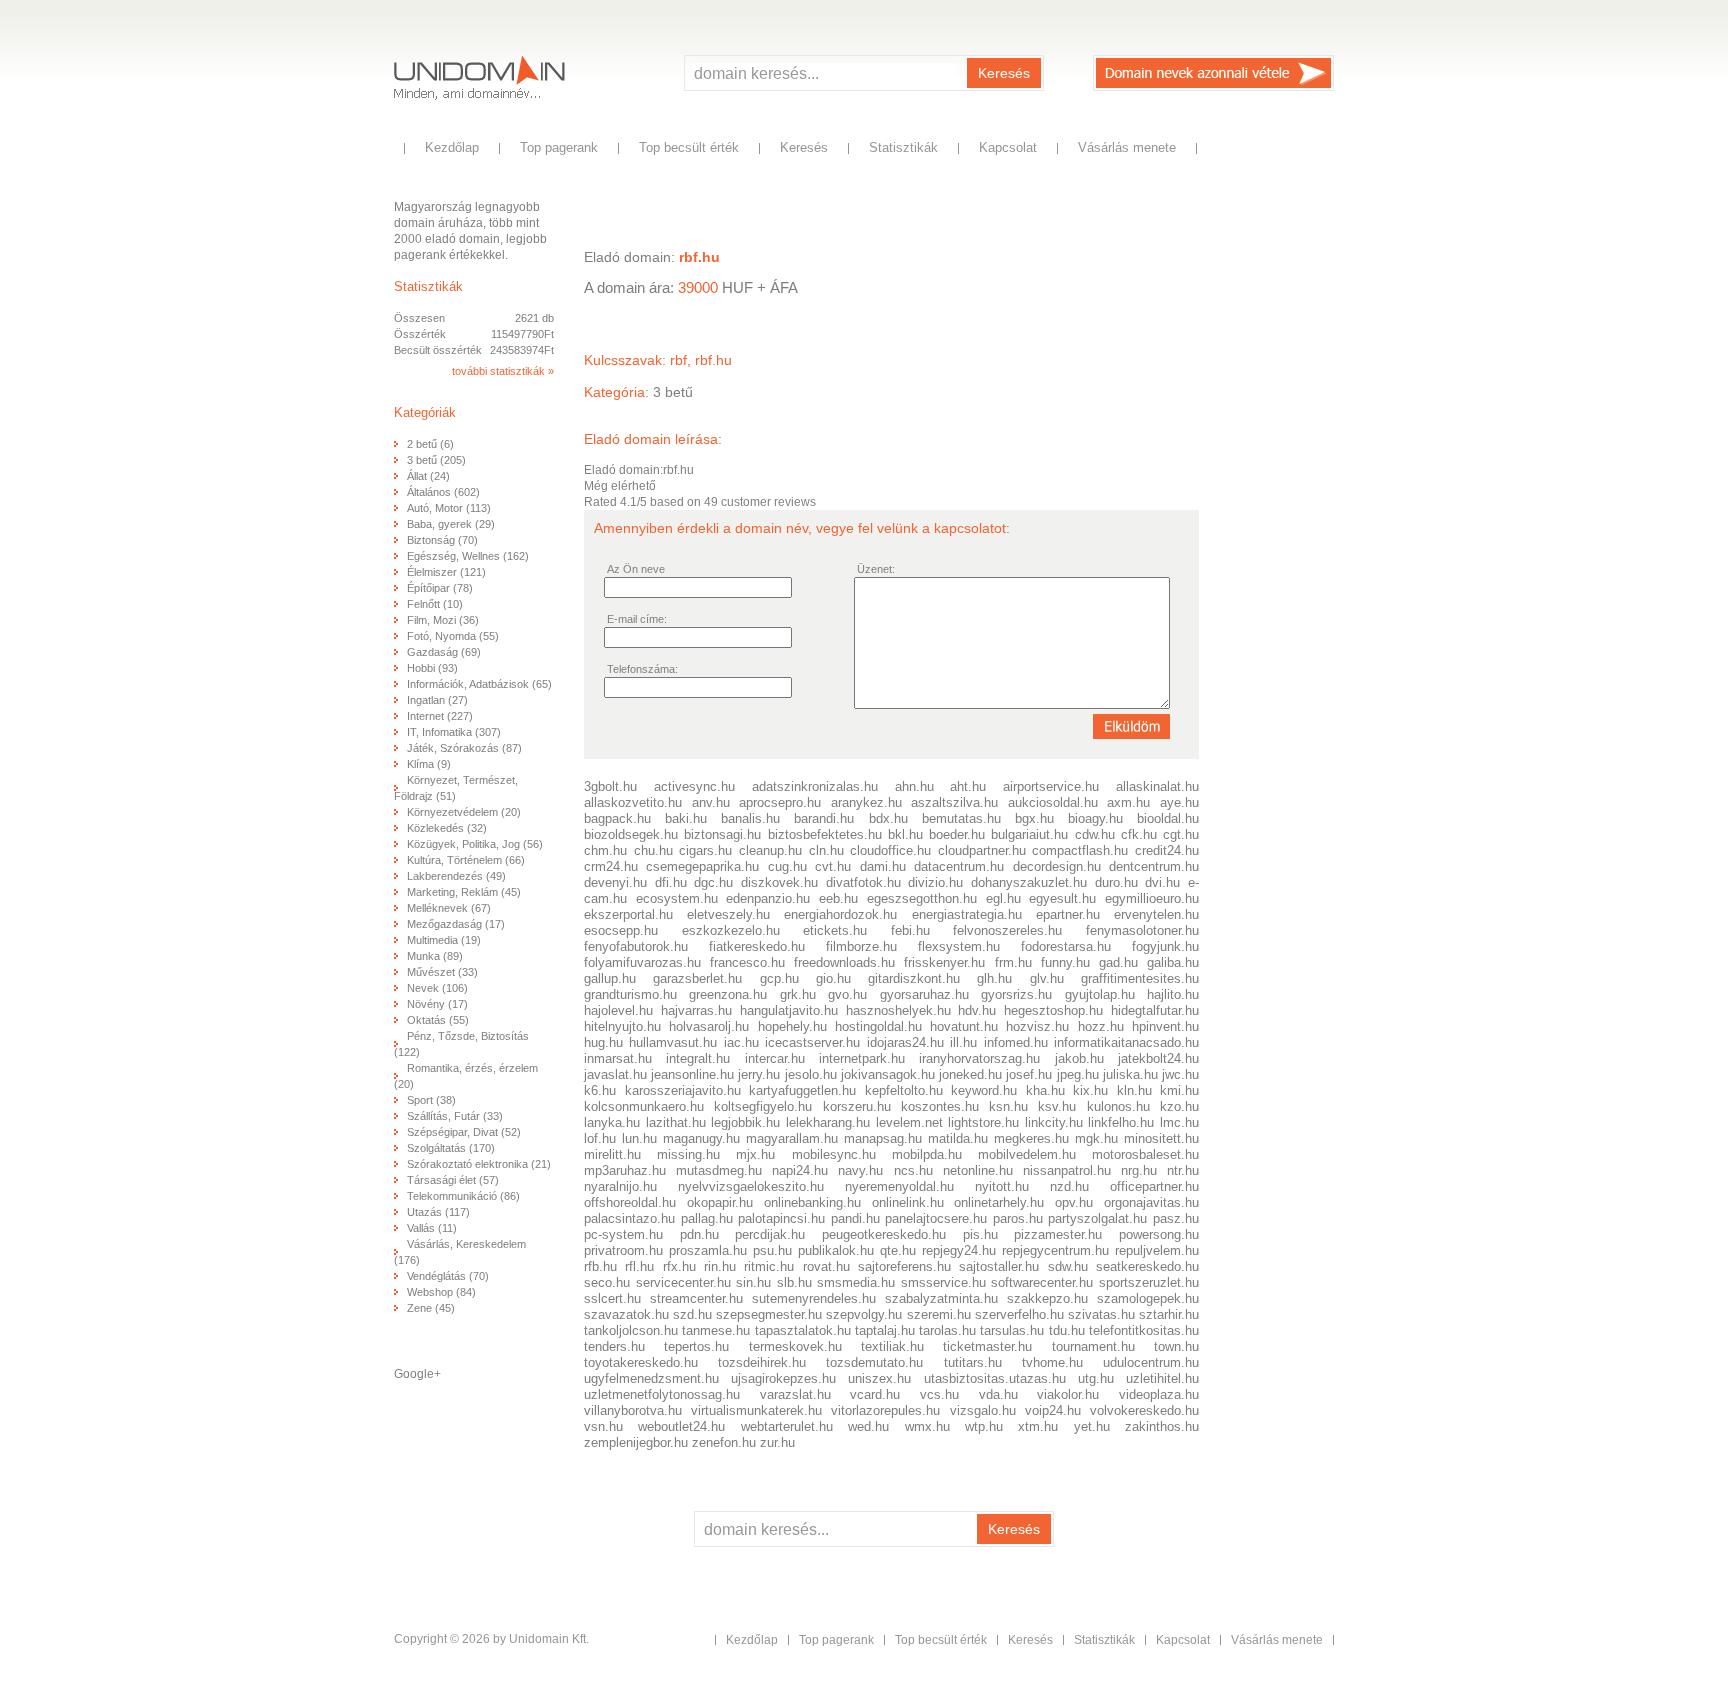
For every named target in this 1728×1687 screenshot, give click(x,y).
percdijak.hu (770, 1234)
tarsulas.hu (1012, 1330)
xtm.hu (1038, 1426)
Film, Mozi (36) (443, 620)
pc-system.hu (623, 1234)
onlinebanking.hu (812, 1202)
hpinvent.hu (1165, 1026)
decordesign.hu (1057, 866)
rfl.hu (639, 1266)
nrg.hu (1139, 1170)
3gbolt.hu (610, 786)
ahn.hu (914, 786)
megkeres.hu (1031, 1138)
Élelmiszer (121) (446, 572)
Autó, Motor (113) (449, 508)
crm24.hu (611, 866)
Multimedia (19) (444, 940)
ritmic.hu (769, 1266)
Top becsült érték (689, 147)
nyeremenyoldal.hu (899, 1186)
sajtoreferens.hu (904, 1266)
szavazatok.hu (626, 1314)
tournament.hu (1093, 1346)
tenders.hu (614, 1346)
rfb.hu (600, 1266)
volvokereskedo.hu (1144, 1410)
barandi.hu (824, 818)
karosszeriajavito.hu (683, 1090)
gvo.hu (847, 994)
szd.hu (692, 1314)
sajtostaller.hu (999, 1266)
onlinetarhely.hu (999, 1202)
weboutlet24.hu (681, 1426)
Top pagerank (559, 147)
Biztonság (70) (442, 540)
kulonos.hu (1118, 1106)
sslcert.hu (612, 1298)
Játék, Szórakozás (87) (464, 748)
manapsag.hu (883, 1138)
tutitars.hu (973, 1362)
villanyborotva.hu (633, 1410)
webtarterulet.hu (787, 1426)
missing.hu (688, 1154)
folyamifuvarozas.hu (642, 962)
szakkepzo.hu (1047, 1298)
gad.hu (1118, 962)
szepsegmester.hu (769, 1314)
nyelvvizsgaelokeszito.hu (751, 1186)
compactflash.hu (1080, 850)
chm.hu (605, 850)
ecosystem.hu (677, 898)
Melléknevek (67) (449, 908)
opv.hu (1074, 1202)
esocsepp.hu (621, 930)
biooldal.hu (1168, 818)
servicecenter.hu (683, 1282)
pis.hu (980, 1234)
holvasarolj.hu (709, 1026)
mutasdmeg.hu (719, 1170)
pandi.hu (855, 1218)
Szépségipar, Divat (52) (464, 1132)
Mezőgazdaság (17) (456, 924)
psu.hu (772, 1250)
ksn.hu (1008, 1106)
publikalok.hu (836, 1250)
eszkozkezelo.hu (731, 930)
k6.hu (600, 1090)
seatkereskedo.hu (1147, 1266)
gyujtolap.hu (1100, 994)
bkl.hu (905, 834)
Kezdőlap (452, 147)
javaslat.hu (615, 1074)
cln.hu (826, 850)
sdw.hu (1068, 1266)
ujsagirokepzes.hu (783, 1378)
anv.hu (711, 802)
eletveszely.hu (728, 914)
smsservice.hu (943, 1282)
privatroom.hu (623, 1250)
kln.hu (1134, 1090)
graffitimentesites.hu (1140, 978)
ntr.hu (1183, 1170)
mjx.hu (755, 1154)
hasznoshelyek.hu (898, 1010)
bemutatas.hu (961, 818)
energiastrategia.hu (967, 914)
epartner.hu (1068, 914)
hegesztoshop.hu (1053, 1010)
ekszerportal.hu (628, 914)
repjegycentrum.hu (1055, 1250)
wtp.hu (984, 1426)
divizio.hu (935, 882)
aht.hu (968, 786)
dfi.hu (671, 882)
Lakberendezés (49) (456, 876)
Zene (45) (431, 1308)
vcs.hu (939, 1394)
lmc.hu (1179, 1122)
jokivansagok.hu (888, 1074)
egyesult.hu (1062, 898)
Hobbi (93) (432, 668)
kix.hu (1090, 1090)
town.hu (1176, 1346)
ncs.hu (913, 1170)
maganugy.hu (701, 1138)
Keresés (1004, 73)
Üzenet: (876, 569)
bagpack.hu (617, 818)
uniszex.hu (879, 1378)
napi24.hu (800, 1170)
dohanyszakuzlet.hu (1029, 882)
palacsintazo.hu (629, 1218)
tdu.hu (1067, 1330)
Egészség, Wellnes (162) (468, 556)
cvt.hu (833, 866)
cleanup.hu (770, 850)
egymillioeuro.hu (1152, 898)
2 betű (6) (430, 444)
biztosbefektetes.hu (825, 834)
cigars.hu (705, 850)
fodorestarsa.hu (1066, 946)
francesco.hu (747, 962)
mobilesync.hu (834, 1154)
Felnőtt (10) (435, 604)
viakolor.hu (1068, 1394)
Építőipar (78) (440, 588)
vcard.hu (875, 1394)
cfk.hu (1139, 834)
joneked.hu (970, 1074)
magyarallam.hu (792, 1138)
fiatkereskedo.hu (757, 946)
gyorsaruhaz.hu (924, 994)
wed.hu (868, 1426)
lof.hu (600, 1138)
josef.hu (1029, 1074)
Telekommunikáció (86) (463, 1196)
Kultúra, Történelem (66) (466, 860)
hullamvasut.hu (673, 1042)
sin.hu (753, 1282)
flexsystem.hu (959, 946)
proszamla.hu (708, 1250)
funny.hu (1065, 962)
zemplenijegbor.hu (636, 1442)
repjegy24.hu (959, 1250)
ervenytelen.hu (1156, 914)
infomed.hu (1016, 1042)
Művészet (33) (442, 972)
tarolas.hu (947, 1330)
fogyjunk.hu (1165, 946)
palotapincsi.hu (781, 1218)
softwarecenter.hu (1042, 1282)
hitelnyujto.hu (622, 1026)
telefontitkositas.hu (1144, 1330)
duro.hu (1116, 882)
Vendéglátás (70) (448, 1276)
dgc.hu (713, 882)
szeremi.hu (939, 1314)
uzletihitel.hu (1162, 1378)
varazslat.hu (795, 1394)
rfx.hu (679, 1266)
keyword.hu (984, 1090)
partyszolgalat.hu (1097, 1218)
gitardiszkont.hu (914, 978)
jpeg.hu (1078, 1074)
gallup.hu (610, 978)
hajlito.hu (1173, 994)
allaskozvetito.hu (633, 802)
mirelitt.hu (612, 1154)
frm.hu (1013, 962)
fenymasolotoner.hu (1142, 930)
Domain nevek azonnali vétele (1213, 73)
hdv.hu (977, 1010)
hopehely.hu (792, 1026)
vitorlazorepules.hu (885, 1410)
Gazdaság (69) (444, 652)
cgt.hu (1181, 834)
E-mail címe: (637, 619)
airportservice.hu (1051, 786)
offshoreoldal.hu (630, 1202)
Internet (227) (440, 716)
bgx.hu (1034, 818)
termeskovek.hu (795, 1346)
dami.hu (883, 866)
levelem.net (909, 1122)
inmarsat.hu (618, 1058)
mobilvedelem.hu (1027, 1154)
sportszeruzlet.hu (1149, 1282)
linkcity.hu (1054, 1122)
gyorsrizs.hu (1016, 994)
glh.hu (994, 978)
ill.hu (963, 1042)
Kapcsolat (1008, 147)
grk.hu (798, 994)
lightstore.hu (983, 1122)
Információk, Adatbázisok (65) (479, 684)
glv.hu (1047, 978)
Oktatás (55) (438, 1020)
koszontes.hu (940, 1106)
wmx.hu (927, 1426)
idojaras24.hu (905, 1042)
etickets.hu (835, 930)
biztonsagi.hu (722, 834)
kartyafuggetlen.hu (802, 1090)
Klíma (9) (429, 764)
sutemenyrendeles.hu (814, 1298)
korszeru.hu (857, 1106)
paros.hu (1018, 1218)
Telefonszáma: (642, 669)
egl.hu (1003, 898)
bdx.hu (888, 818)
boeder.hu (957, 834)
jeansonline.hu (692, 1074)
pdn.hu (699, 1234)
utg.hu (1096, 1378)
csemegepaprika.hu (702, 866)
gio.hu (833, 978)
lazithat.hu (676, 1122)
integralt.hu (698, 1058)
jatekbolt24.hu (1158, 1058)
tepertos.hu (696, 1346)
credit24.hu (1167, 850)
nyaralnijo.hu (620, 1186)
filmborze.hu (861, 946)
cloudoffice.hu (894, 850)
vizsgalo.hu (983, 1410)
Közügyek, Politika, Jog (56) (475, 844)
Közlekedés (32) (447, 828)
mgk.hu (1096, 1138)
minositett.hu (1161, 1138)
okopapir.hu (720, 1202)
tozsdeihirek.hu (762, 1362)
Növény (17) (437, 1004)
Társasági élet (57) (453, 1180)
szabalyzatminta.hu (941, 1298)
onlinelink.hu (908, 1202)
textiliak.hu (892, 1346)
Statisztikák (903, 147)
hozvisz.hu (1037, 1026)
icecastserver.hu (812, 1042)
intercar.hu (775, 1058)
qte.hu (898, 1250)
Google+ (417, 1374)
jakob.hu (1079, 1058)
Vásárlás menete (1127, 147)
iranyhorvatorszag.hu (979, 1058)
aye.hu (1179, 802)
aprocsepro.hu (780, 802)
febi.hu (910, 930)
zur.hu (777, 1442)
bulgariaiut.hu (1029, 834)
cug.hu (787, 866)
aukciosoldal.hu (1053, 802)
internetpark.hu (862, 1058)
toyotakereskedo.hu (641, 1362)
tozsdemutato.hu (874, 1362)
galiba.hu (1173, 962)
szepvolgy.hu (864, 1314)
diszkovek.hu (779, 882)
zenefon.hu (724, 1442)
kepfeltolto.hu (904, 1090)
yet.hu (1092, 1426)
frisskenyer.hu (944, 962)
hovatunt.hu (964, 1026)
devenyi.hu (615, 882)
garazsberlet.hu (697, 978)
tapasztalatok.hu (803, 1330)
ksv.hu (1057, 1106)
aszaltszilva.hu (954, 802)
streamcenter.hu (696, 1298)
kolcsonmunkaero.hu (644, 1106)
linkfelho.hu (1121, 1122)
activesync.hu (694, 786)
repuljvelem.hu (1157, 1250)
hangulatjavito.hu (789, 1010)
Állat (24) (428, 476)
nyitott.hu (1002, 1186)
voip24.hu (1053, 1410)
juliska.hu (1130, 1074)
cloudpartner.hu (982, 850)
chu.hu (653, 850)
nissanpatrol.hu (1067, 1170)
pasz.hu (1176, 1218)
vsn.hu (603, 1426)
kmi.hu (1179, 1090)
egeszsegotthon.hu (922, 898)
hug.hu (603, 1042)
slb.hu (794, 1282)
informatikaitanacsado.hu (1126, 1042)
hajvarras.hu (696, 1010)
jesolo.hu (811, 1074)
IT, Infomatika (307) (454, 732)
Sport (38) (431, 1100)
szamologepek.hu (1148, 1298)
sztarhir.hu (1169, 1314)
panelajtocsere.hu (936, 1218)
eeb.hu (838, 898)
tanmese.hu (716, 1330)
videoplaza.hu (1159, 1394)
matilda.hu (958, 1138)
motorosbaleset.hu (1145, 1154)
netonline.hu (978, 1170)
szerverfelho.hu (1019, 1314)
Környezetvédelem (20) (464, 812)
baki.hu (686, 818)
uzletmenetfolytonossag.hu (662, 1394)
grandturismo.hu (630, 994)
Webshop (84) (441, 1292)
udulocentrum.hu (1151, 1362)
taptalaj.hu (885, 1330)
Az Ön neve (636, 569)
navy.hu (860, 1170)
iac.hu (741, 1042)
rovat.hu (826, 1266)
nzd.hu (1069, 1186)
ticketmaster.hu (987, 1346)
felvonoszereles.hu (1007, 930)
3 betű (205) (436, 460)
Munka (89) (435, 956)
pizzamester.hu (1058, 1234)
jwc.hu (1180, 1074)
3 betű (673, 392)
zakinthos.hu (1162, 1426)
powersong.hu (1159, 1234)
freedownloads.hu (844, 962)
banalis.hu (750, 818)
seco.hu (607, 1282)
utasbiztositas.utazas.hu (995, 1378)
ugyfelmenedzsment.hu (651, 1378)
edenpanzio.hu (768, 898)
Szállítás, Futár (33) (455, 1116)
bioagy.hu (1095, 818)
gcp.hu (779, 978)
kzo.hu (1179, 1106)
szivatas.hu (1101, 1314)
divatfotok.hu (863, 882)
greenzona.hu (728, 994)
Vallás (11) (432, 1228)
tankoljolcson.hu (631, 1330)
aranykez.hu (866, 802)
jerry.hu (759, 1074)
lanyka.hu (612, 1122)
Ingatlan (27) (437, 700)
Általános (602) (443, 492)
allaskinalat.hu (1157, 786)
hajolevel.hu (618, 1010)
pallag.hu (707, 1218)
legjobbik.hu (745, 1122)
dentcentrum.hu (1154, 866)
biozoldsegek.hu (631, 834)
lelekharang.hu (828, 1122)
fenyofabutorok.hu (636, 946)
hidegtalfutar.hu (1155, 1010)
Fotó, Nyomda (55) (453, 636)
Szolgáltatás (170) (451, 1148)
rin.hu (720, 1266)
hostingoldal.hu (878, 1026)
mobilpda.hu (927, 1154)
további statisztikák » (503, 371)
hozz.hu (1101, 1026)
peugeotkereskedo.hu (884, 1234)
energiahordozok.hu (840, 914)
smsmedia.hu (856, 1282)
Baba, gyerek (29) (451, 524)
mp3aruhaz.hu (625, 1170)
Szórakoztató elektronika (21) (479, 1164)
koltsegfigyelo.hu (763, 1106)
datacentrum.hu (959, 866)
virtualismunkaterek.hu (756, 1410)
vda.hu (998, 1394)
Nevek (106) (437, 988)
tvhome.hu (1052, 1362)
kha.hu (1045, 1090)
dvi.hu (1162, 882)
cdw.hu (1095, 834)
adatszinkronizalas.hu (815, 786)
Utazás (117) (438, 1212)
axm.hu (1128, 802)
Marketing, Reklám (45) (464, 892)
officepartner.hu (1154, 1186)
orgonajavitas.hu (1151, 1202)
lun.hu (639, 1138)
